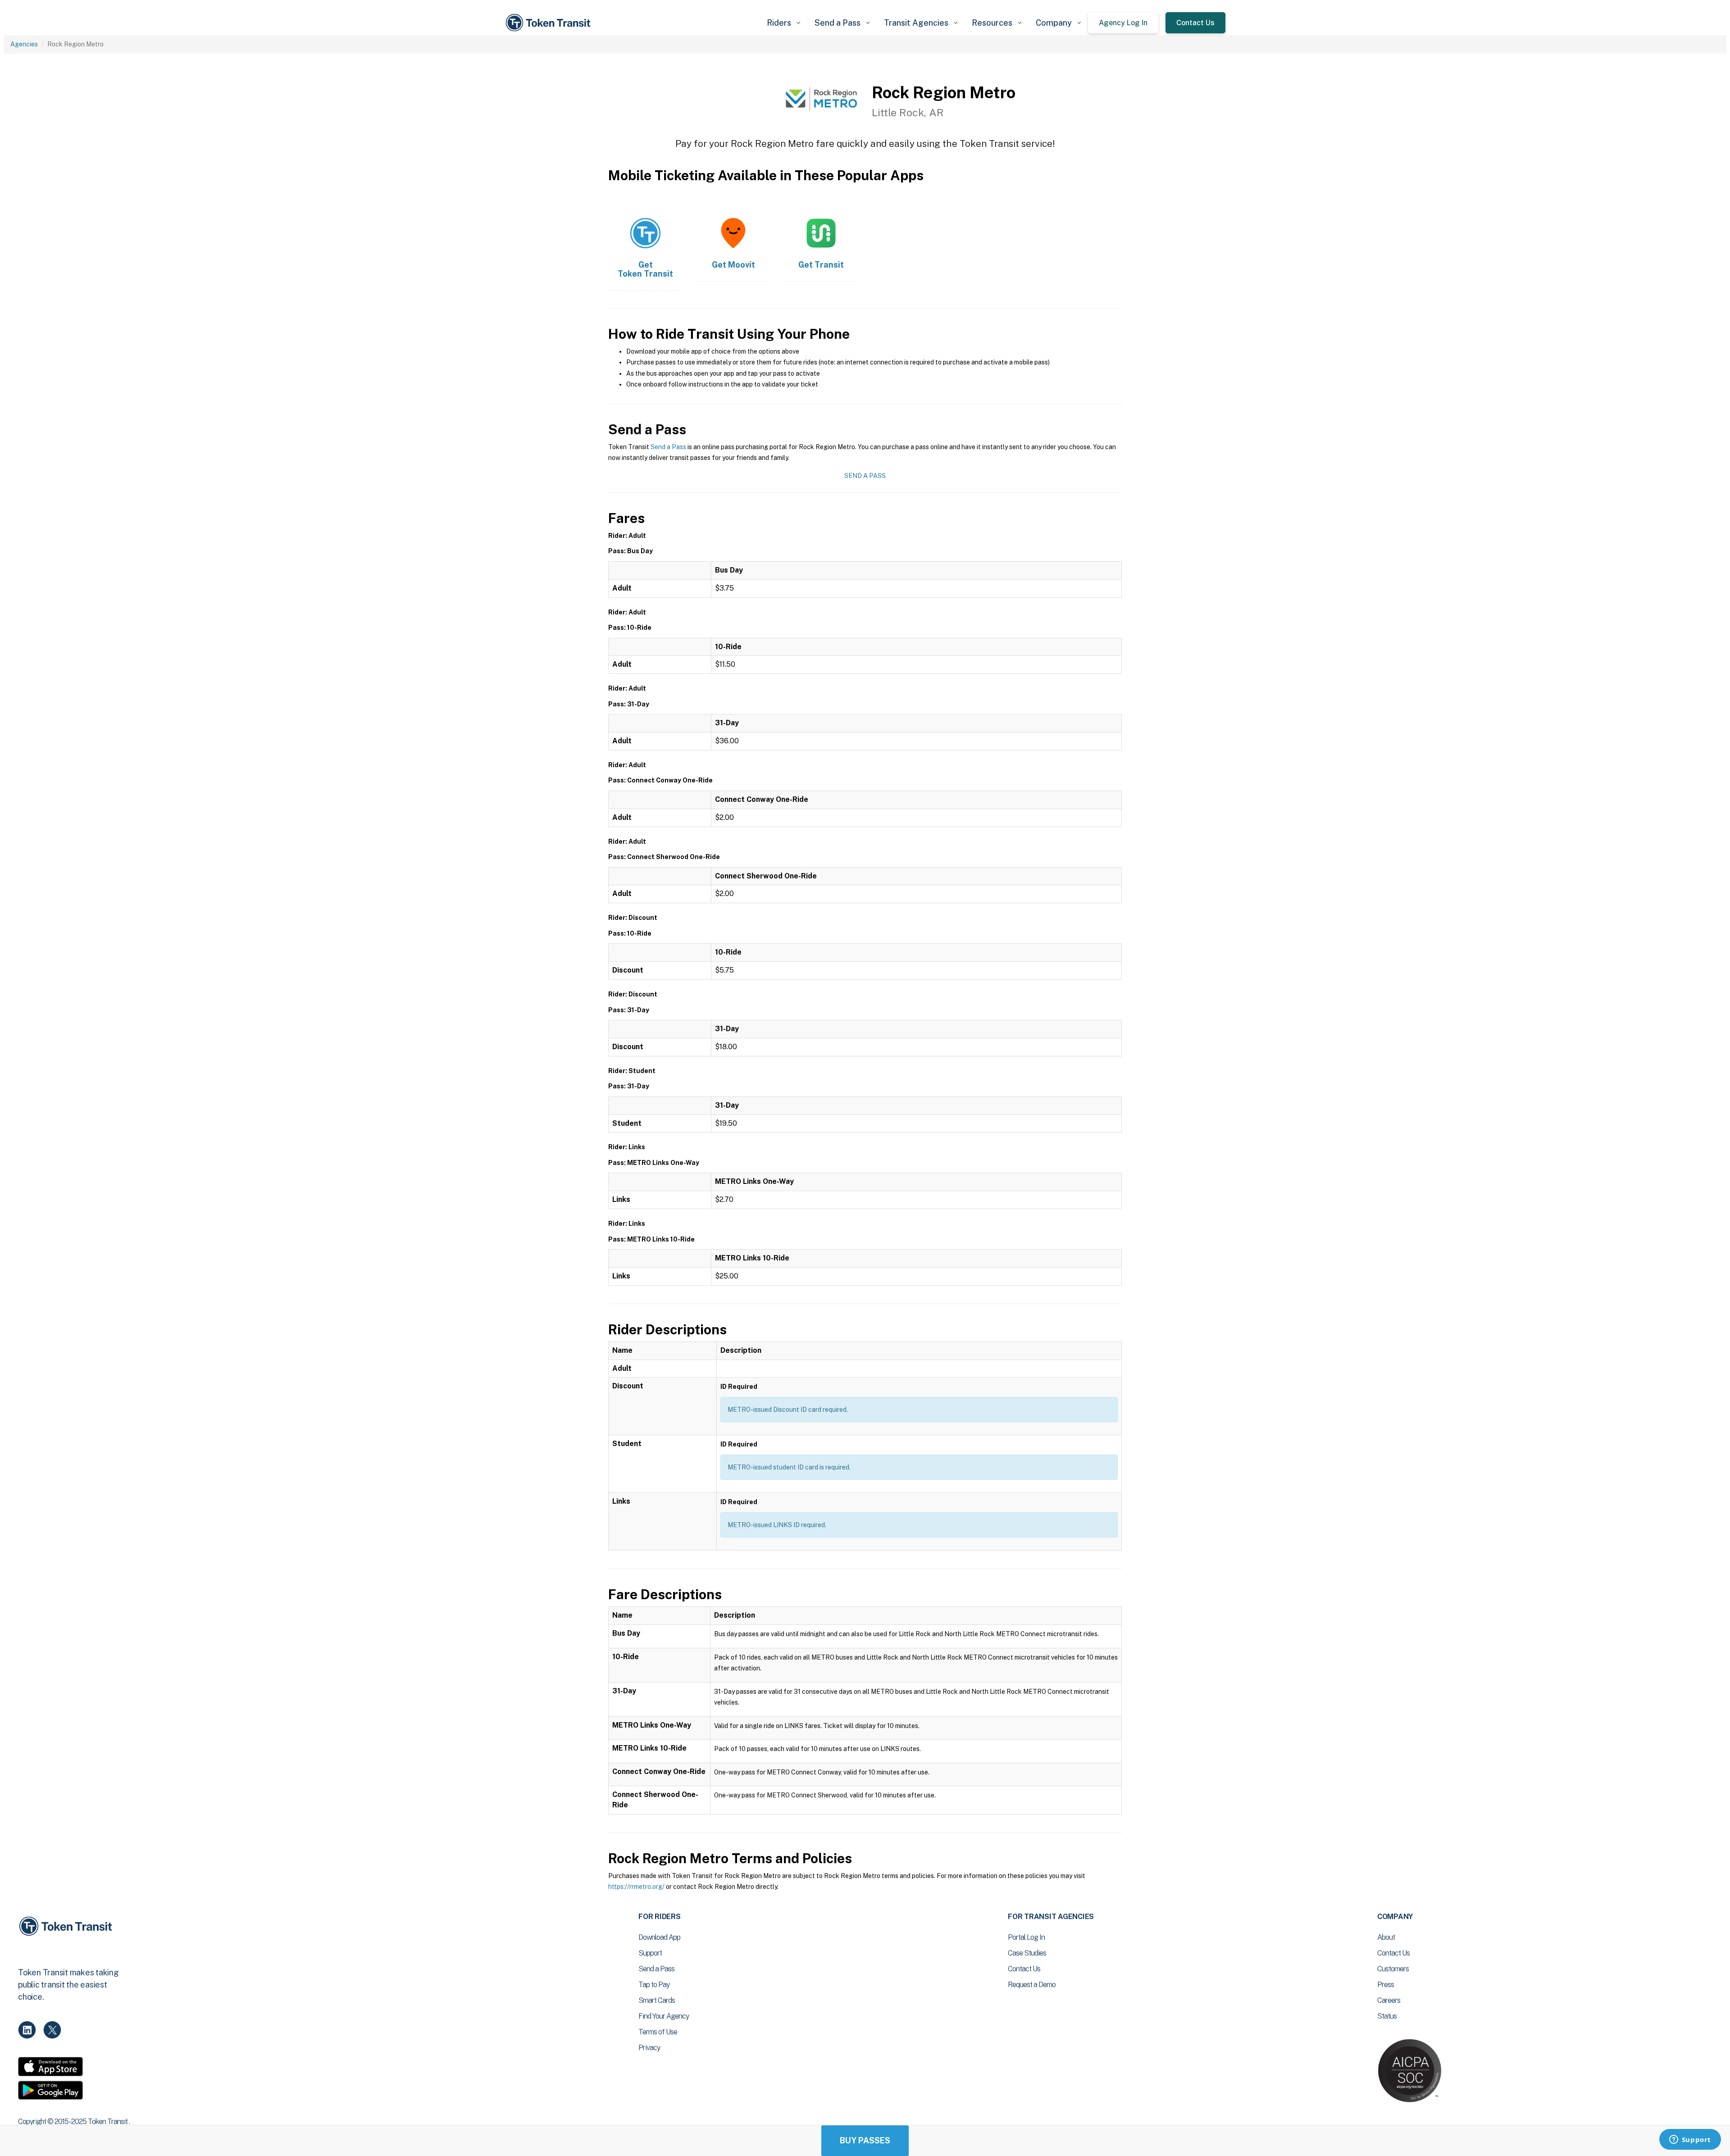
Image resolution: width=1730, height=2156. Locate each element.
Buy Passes (865, 2140)
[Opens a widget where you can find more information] (1690, 2140)
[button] (783, 23)
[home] (550, 23)
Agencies (24, 44)
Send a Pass (668, 447)
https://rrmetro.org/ (636, 1887)
